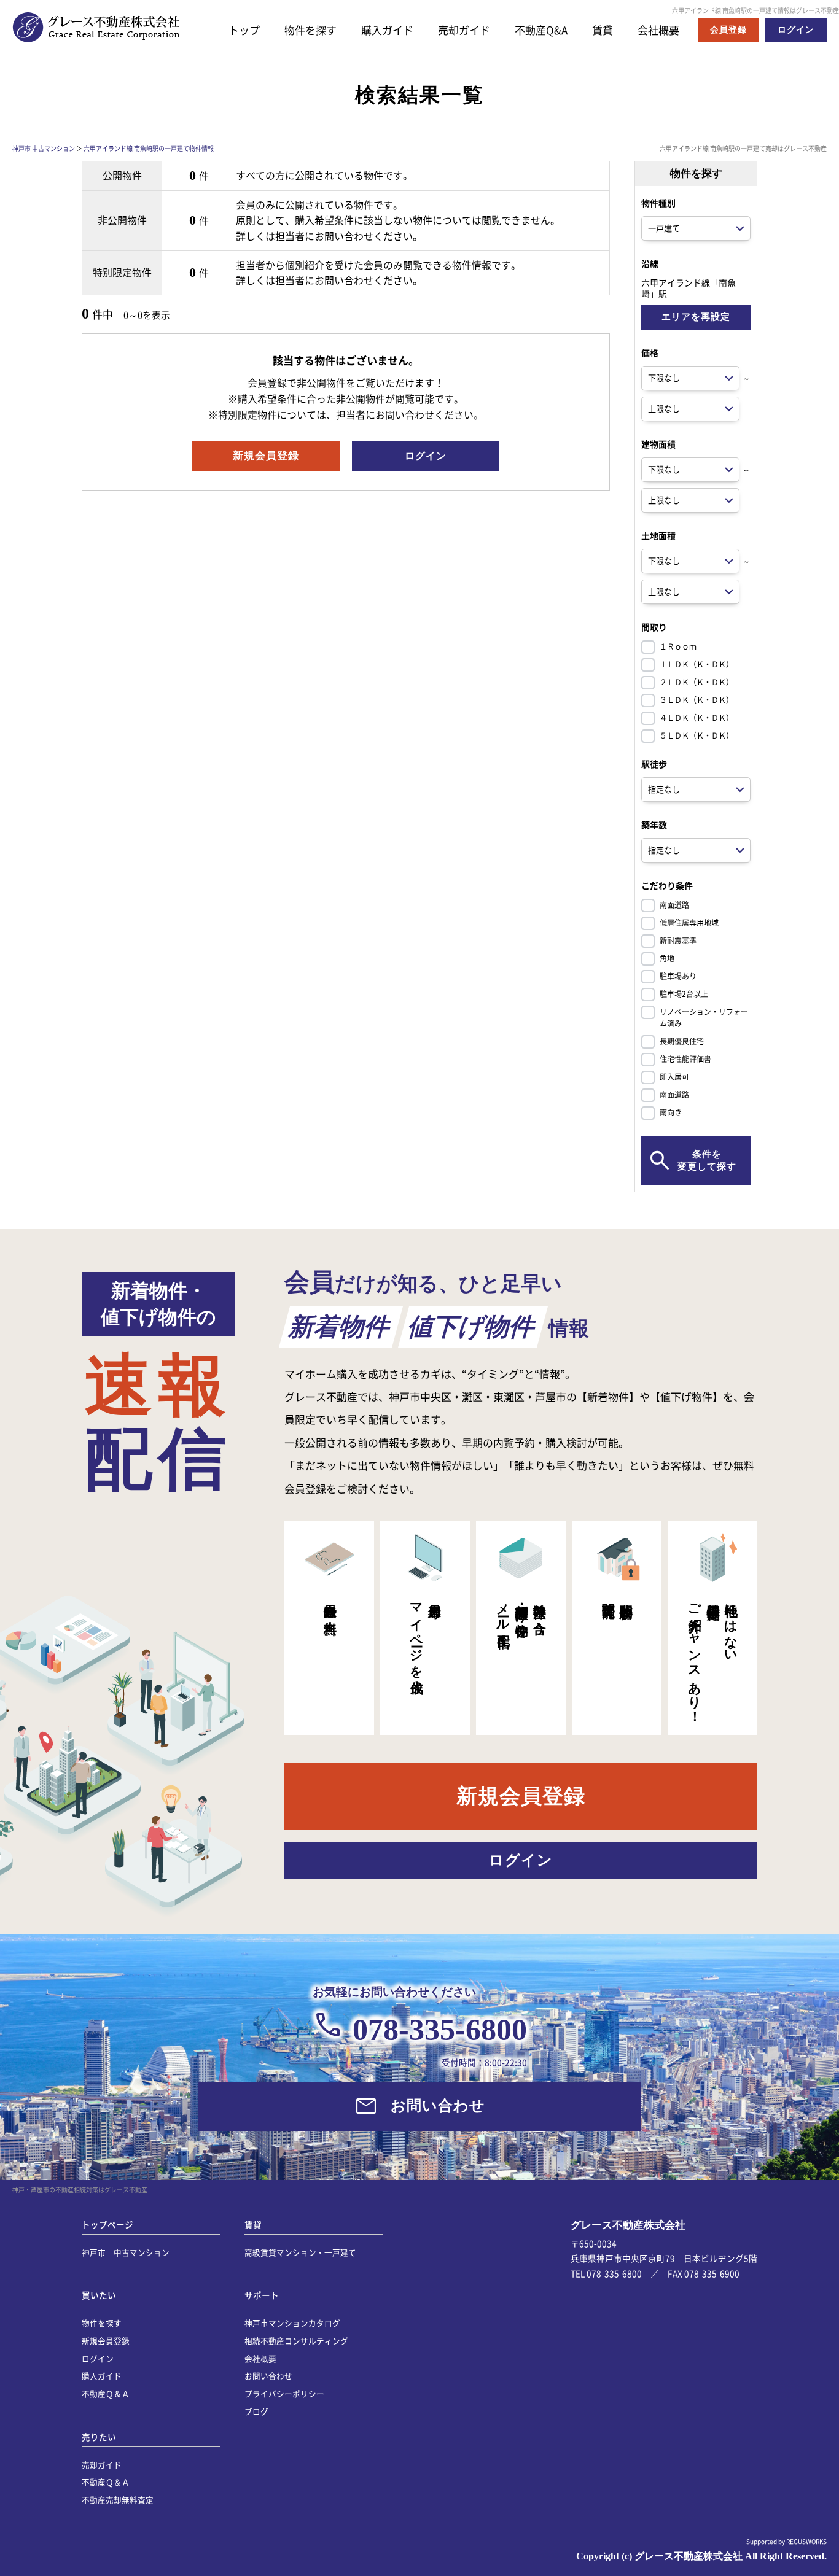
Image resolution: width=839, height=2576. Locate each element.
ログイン (98, 2358)
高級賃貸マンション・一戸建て (300, 2252)
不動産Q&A (541, 30)
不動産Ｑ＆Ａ (106, 2393)
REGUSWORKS (806, 2541)
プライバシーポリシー (284, 2393)
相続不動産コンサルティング (296, 2341)
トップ (244, 30)
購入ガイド (387, 30)
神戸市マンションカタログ (292, 2323)
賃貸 (603, 30)
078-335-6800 (440, 2030)
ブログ (256, 2411)
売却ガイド (464, 30)
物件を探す (310, 30)
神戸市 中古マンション (44, 148)
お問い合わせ (268, 2376)
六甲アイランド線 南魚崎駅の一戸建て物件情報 (149, 148)
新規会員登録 (106, 2341)
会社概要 (658, 30)
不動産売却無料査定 (118, 2500)
